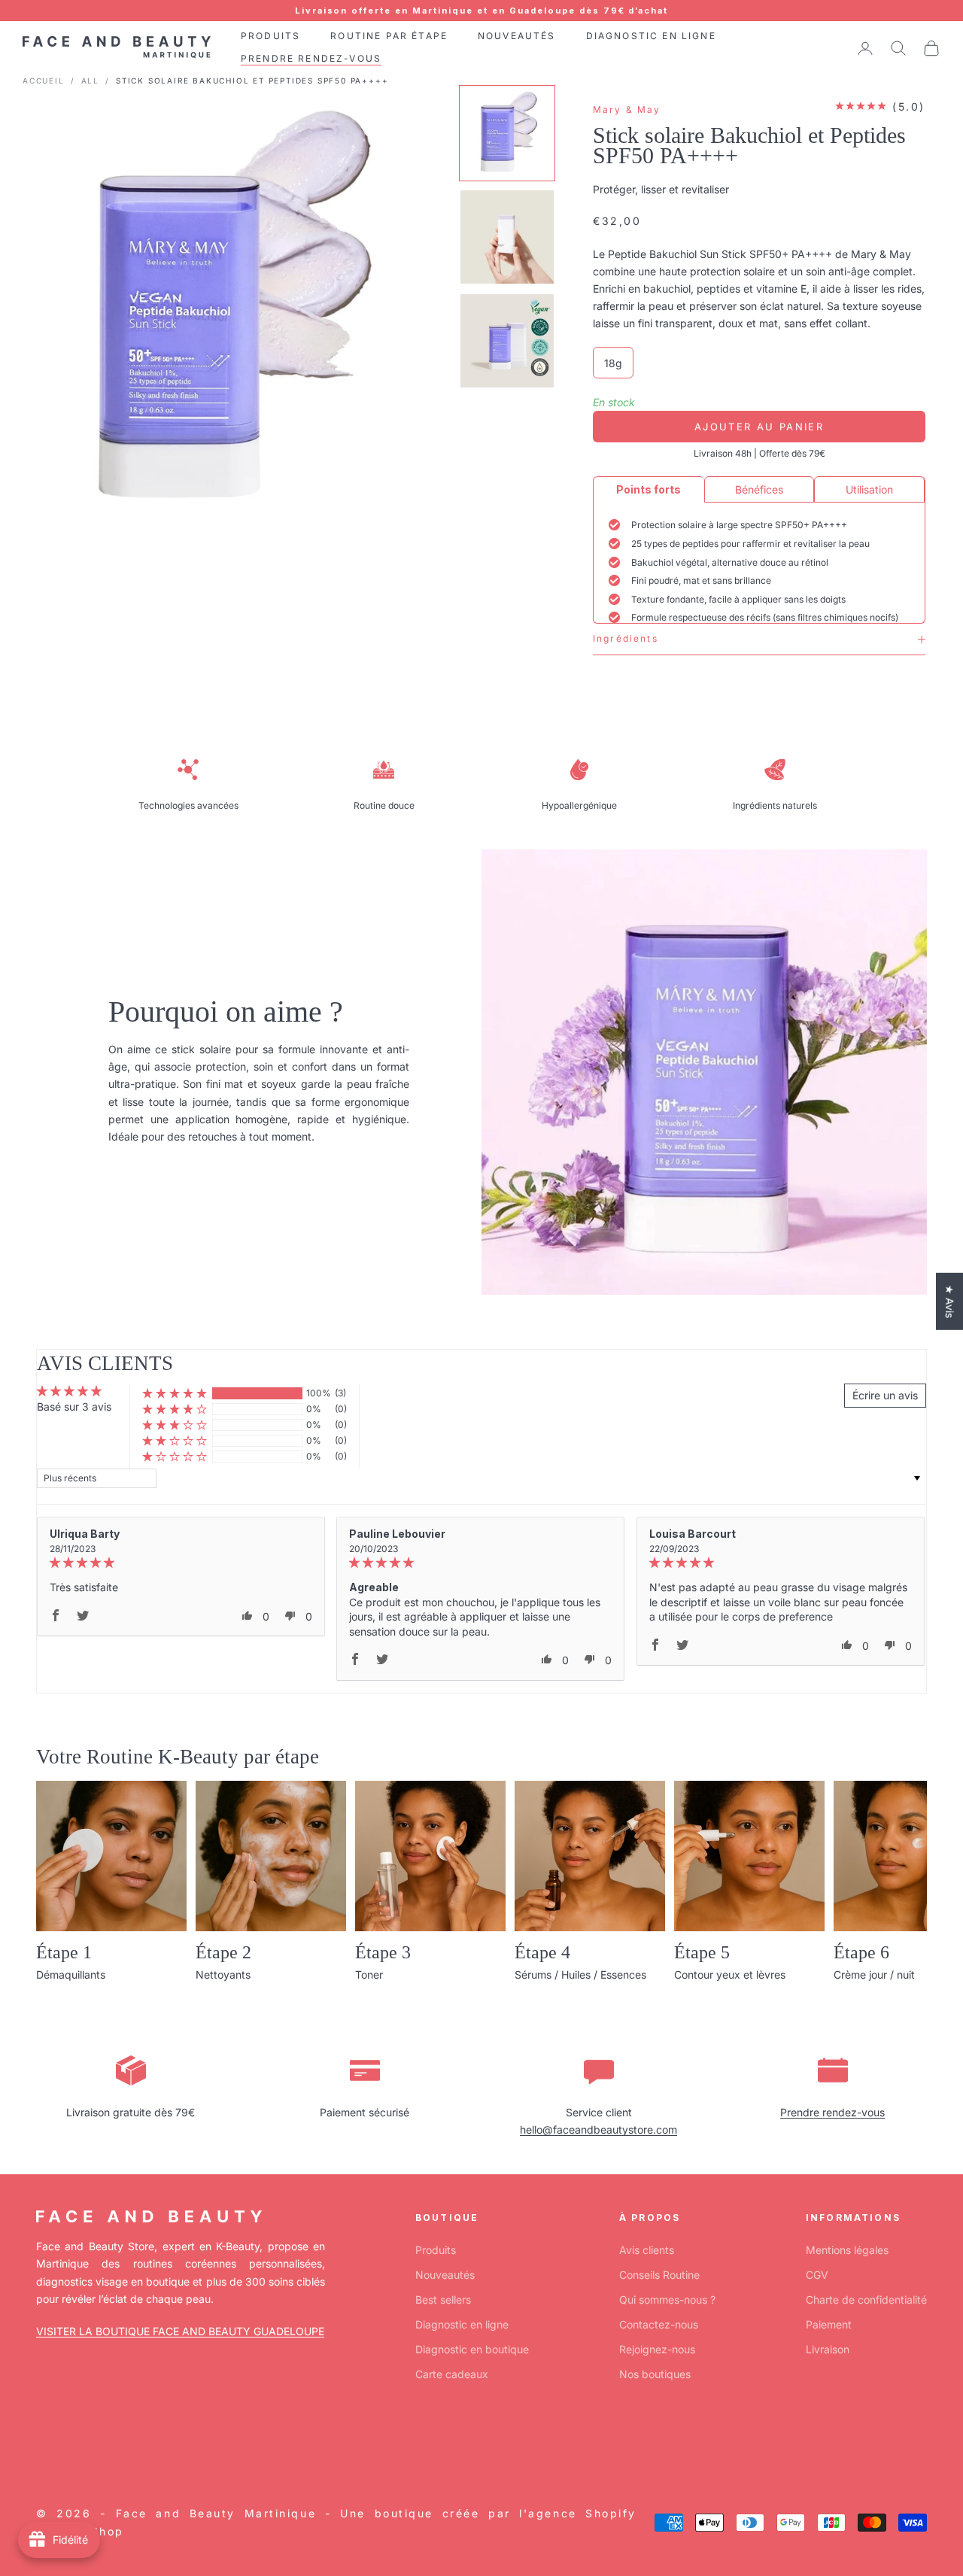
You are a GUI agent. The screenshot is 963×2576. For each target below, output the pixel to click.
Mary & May (627, 109)
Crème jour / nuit (874, 1975)
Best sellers (443, 2300)
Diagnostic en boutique (472, 2349)
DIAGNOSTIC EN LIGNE (651, 36)
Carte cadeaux (452, 2374)
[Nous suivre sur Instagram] (83, 2444)
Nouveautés (445, 2275)
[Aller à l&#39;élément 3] (507, 341)
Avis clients (647, 2250)
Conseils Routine (659, 2275)
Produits (436, 2250)
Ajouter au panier (759, 427)
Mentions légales (847, 2250)
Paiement (829, 2324)
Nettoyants (223, 1975)
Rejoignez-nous (657, 2349)
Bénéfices (759, 489)
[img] (181, 1563)
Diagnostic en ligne (462, 2324)
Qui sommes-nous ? (667, 2300)
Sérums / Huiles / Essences (580, 1975)
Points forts (649, 489)
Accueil (44, 80)
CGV (817, 2275)
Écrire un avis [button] (885, 1395)
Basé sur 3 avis (74, 1406)
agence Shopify (582, 2513)
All (90, 80)
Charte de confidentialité (866, 2300)
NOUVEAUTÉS (517, 36)
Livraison (828, 2349)
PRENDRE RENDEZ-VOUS (311, 59)
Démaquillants (71, 1975)
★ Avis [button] (950, 1302)
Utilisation (869, 489)
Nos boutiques (655, 2374)
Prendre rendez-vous (832, 2112)
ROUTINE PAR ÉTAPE (389, 36)
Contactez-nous (659, 2324)
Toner (369, 1975)
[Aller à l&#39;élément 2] (507, 237)
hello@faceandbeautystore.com (598, 2129)
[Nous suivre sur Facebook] (44, 2444)
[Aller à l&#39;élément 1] (507, 133)
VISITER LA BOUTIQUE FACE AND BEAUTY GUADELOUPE (180, 2331)
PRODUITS (270, 36)
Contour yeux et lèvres (730, 1975)
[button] (175, 1394)
